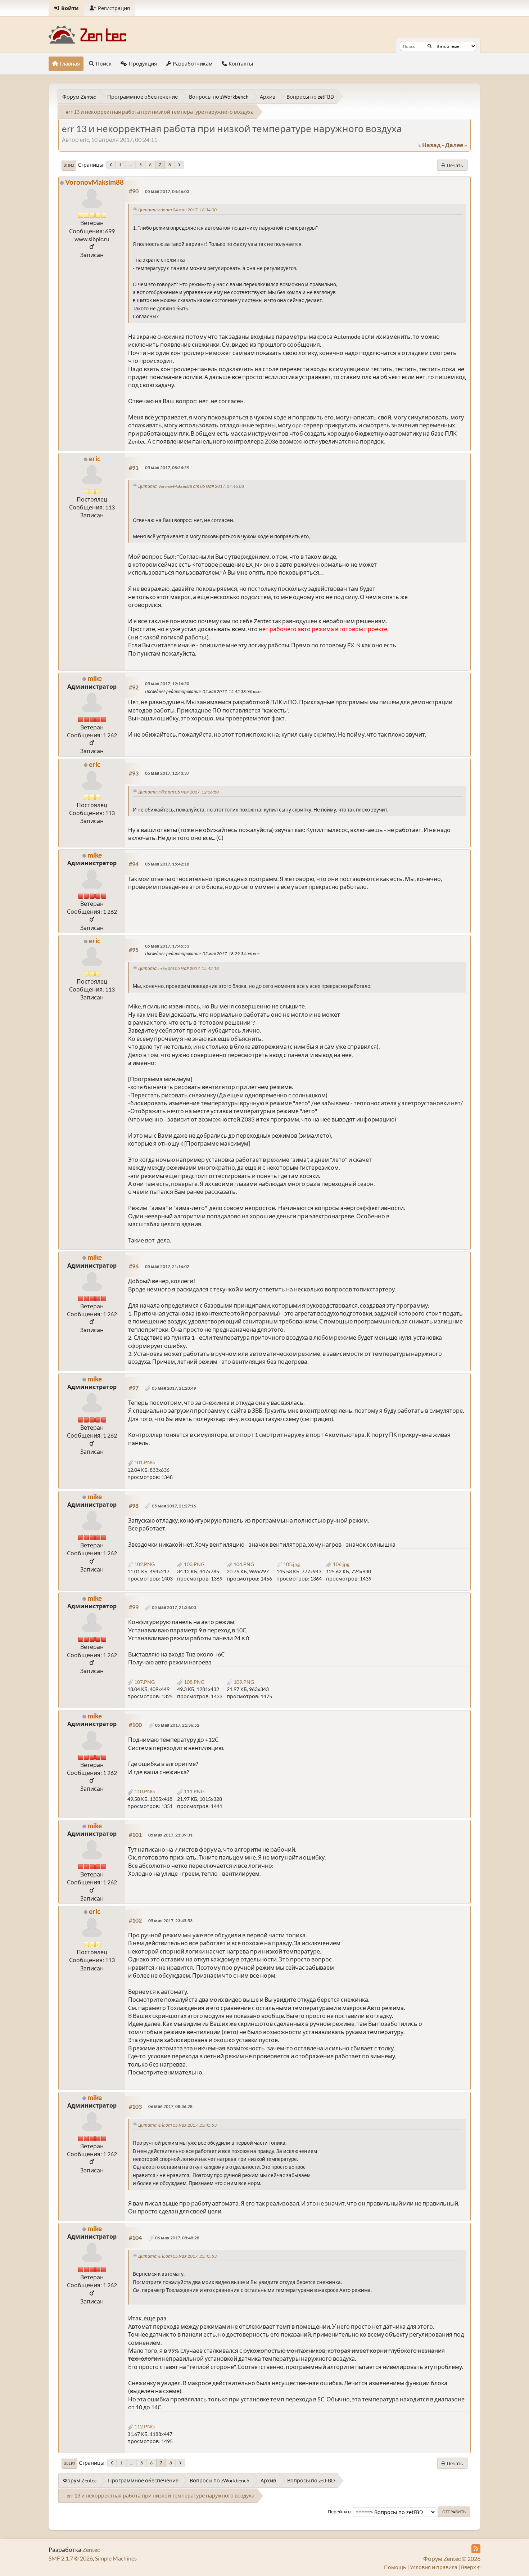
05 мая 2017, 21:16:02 (167, 1266)
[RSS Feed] (476, 2549)
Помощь (395, 2567)
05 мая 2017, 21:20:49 (174, 1388)
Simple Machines (116, 2558)
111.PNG (194, 1791)
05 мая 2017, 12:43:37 (167, 773)
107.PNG (144, 1682)
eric (95, 458)
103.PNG (194, 1564)
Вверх (69, 2463)
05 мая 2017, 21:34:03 (174, 1607)
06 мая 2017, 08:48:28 (177, 2238)
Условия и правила (434, 2567)
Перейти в (339, 2512)
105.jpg (291, 1564)
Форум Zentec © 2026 (452, 2559)
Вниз (69, 165)
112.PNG (144, 2426)
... (130, 165)
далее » (456, 145)
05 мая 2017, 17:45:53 (167, 946)
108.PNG (194, 1682)
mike (95, 678)
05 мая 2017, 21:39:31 (170, 1835)
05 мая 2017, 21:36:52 (177, 1725)
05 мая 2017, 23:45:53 (170, 1921)
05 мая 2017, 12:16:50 (167, 684)
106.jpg (341, 1564)
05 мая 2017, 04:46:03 (167, 191)
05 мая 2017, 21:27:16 (174, 1506)
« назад (429, 145)
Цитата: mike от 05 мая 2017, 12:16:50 (178, 792)
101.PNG (144, 1462)
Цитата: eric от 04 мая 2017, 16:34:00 (177, 210)
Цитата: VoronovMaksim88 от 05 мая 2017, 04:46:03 (191, 486)
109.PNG (243, 1682)
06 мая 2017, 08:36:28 (170, 2106)
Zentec (91, 2550)
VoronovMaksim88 (94, 182)
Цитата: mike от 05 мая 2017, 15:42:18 (178, 968)
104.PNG (243, 1564)
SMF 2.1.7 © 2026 (71, 2558)
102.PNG (144, 1564)
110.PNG (144, 1791)
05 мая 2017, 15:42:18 (167, 864)
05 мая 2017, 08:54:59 (167, 467)
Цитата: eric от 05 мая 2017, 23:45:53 (177, 2125)
